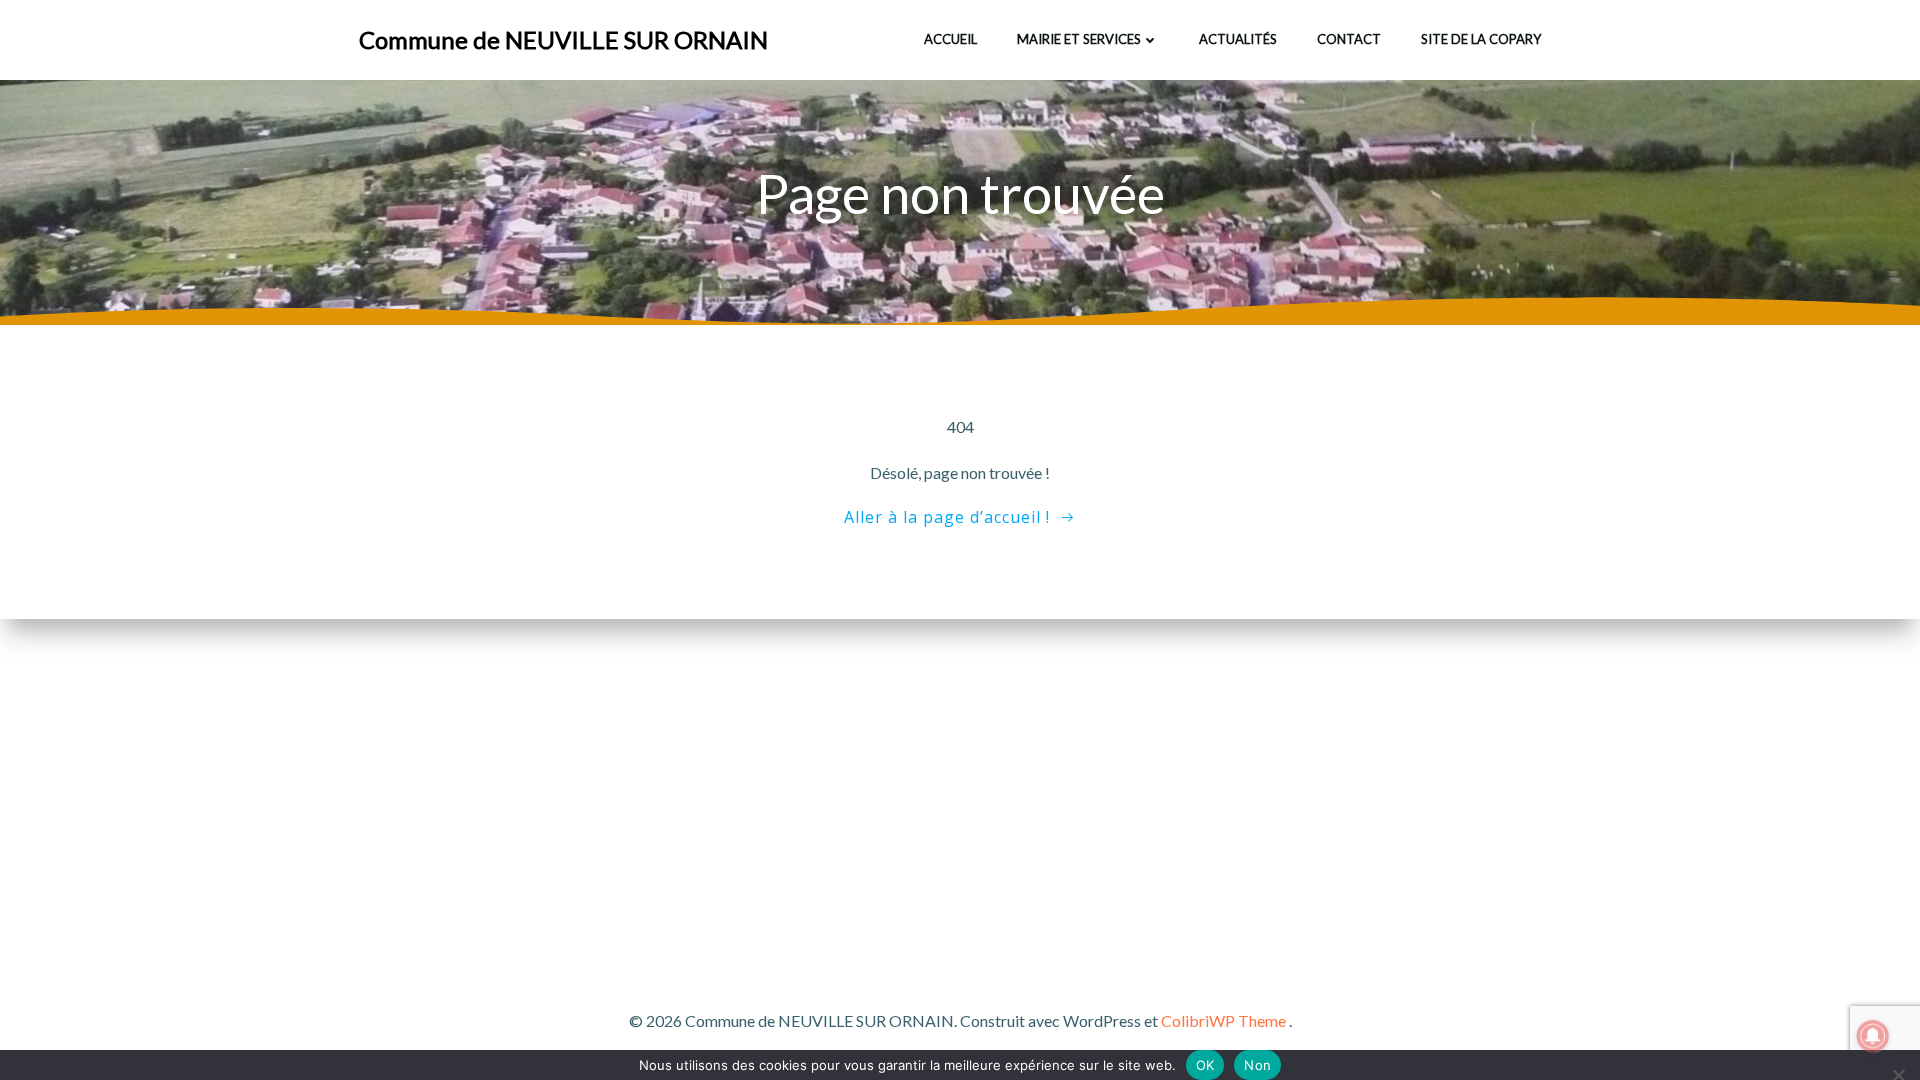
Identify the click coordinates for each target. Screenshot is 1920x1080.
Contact (1349, 39)
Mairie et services (1079, 39)
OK (1205, 1065)
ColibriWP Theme (1223, 1020)
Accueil (950, 39)
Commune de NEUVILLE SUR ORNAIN (563, 39)
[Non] (1897, 1072)
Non (1257, 1065)
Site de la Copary (1481, 39)
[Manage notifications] (1873, 1036)
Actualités (1238, 39)
